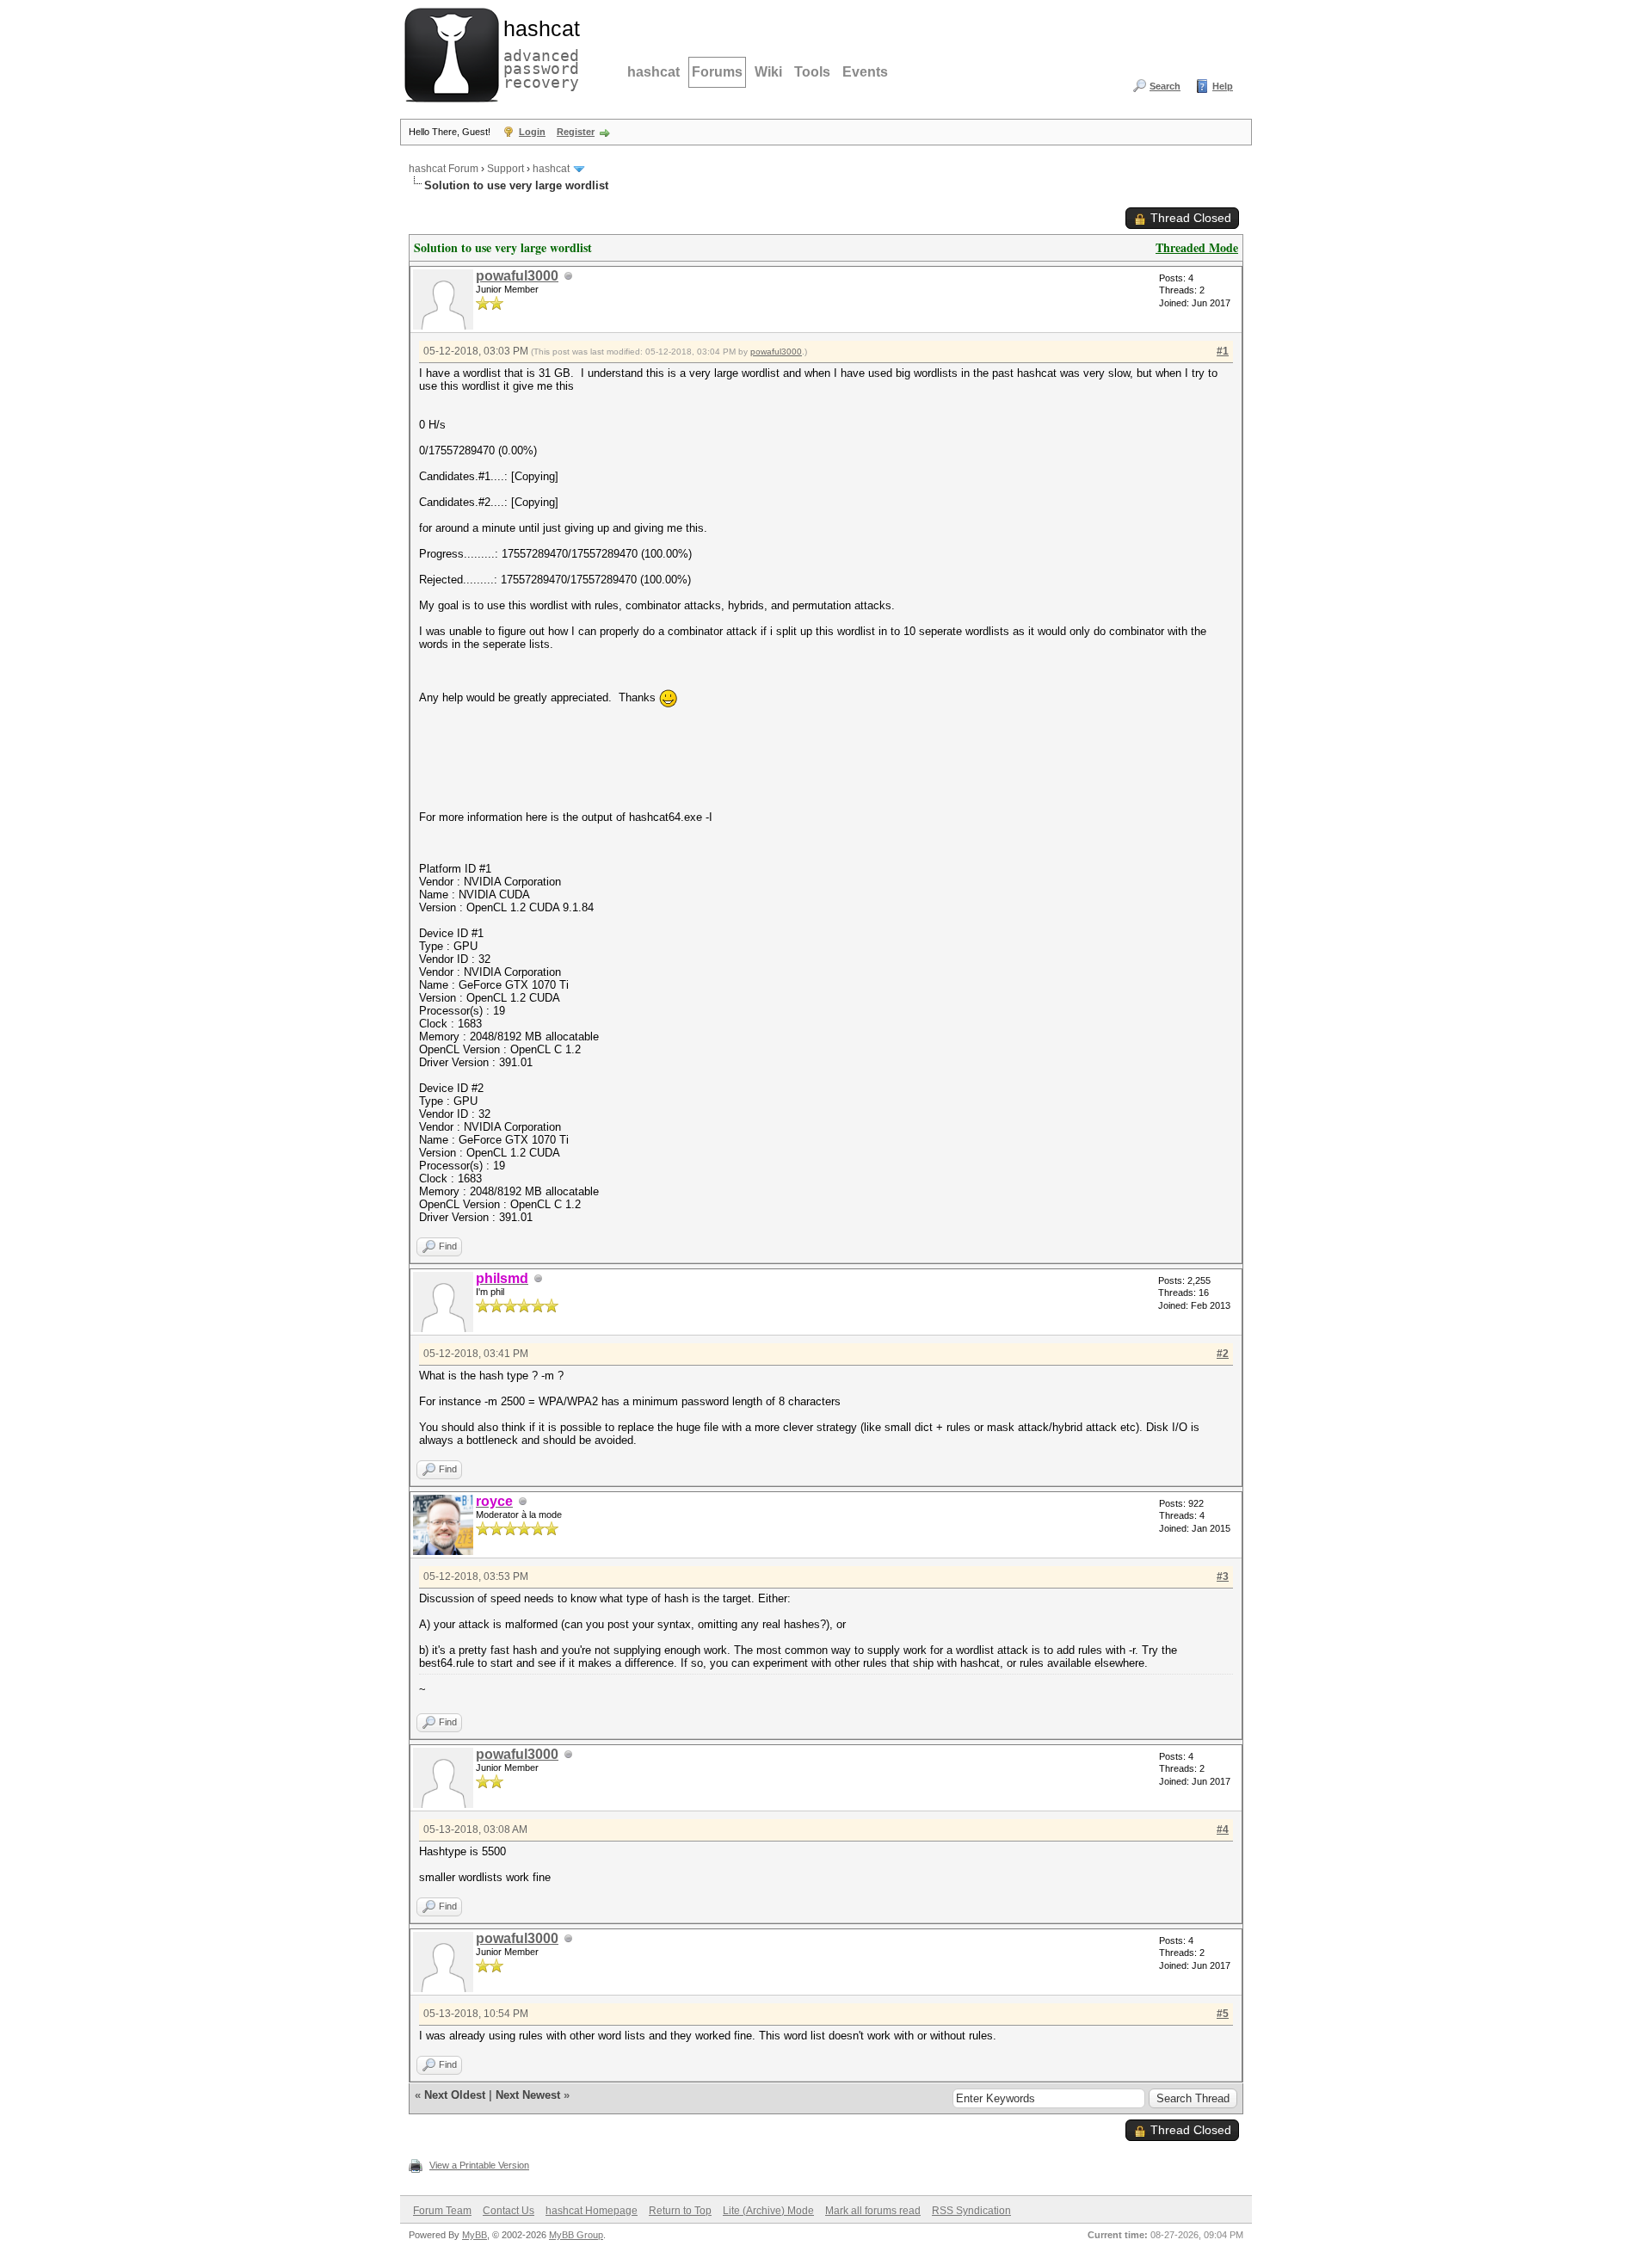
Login (532, 132)
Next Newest (528, 2095)
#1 (1223, 351)
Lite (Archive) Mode (768, 2211)
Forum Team (442, 2211)
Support (505, 169)
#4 (1223, 1829)
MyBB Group (576, 2235)
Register (576, 132)
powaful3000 (517, 276)
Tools (812, 72)
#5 (1223, 2014)
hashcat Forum (444, 169)
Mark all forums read (873, 2211)
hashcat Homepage (592, 2211)
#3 (1223, 1576)
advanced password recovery (538, 52)
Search (1165, 86)
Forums (717, 72)
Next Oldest (455, 2095)
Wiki (768, 72)
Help (1223, 86)
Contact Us (509, 2211)
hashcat (653, 72)
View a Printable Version (479, 2165)
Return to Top (680, 2211)
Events (865, 72)
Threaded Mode (1197, 247)
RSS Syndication (971, 2211)
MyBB (475, 2235)
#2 (1223, 1354)
